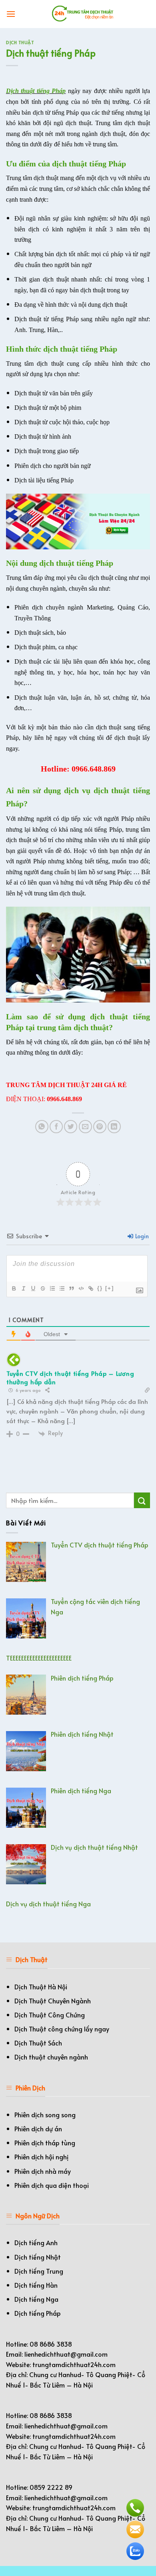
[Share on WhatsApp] (42, 1127)
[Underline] (33, 1288)
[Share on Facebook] (56, 1127)
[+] (110, 1288)
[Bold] (14, 1288)
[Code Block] (81, 1288)
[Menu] (11, 14)
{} (100, 1288)
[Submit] (142, 1500)
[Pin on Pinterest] (100, 1127)
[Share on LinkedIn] (114, 1127)
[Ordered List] (52, 1288)
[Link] (90, 1288)
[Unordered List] (62, 1288)
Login (141, 1236)
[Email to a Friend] (85, 1127)
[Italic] (23, 1288)
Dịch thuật (20, 42)
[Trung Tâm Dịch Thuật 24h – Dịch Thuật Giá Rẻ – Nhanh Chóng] (83, 14)
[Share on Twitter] (71, 1127)
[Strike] (42, 1288)
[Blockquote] (71, 1288)
